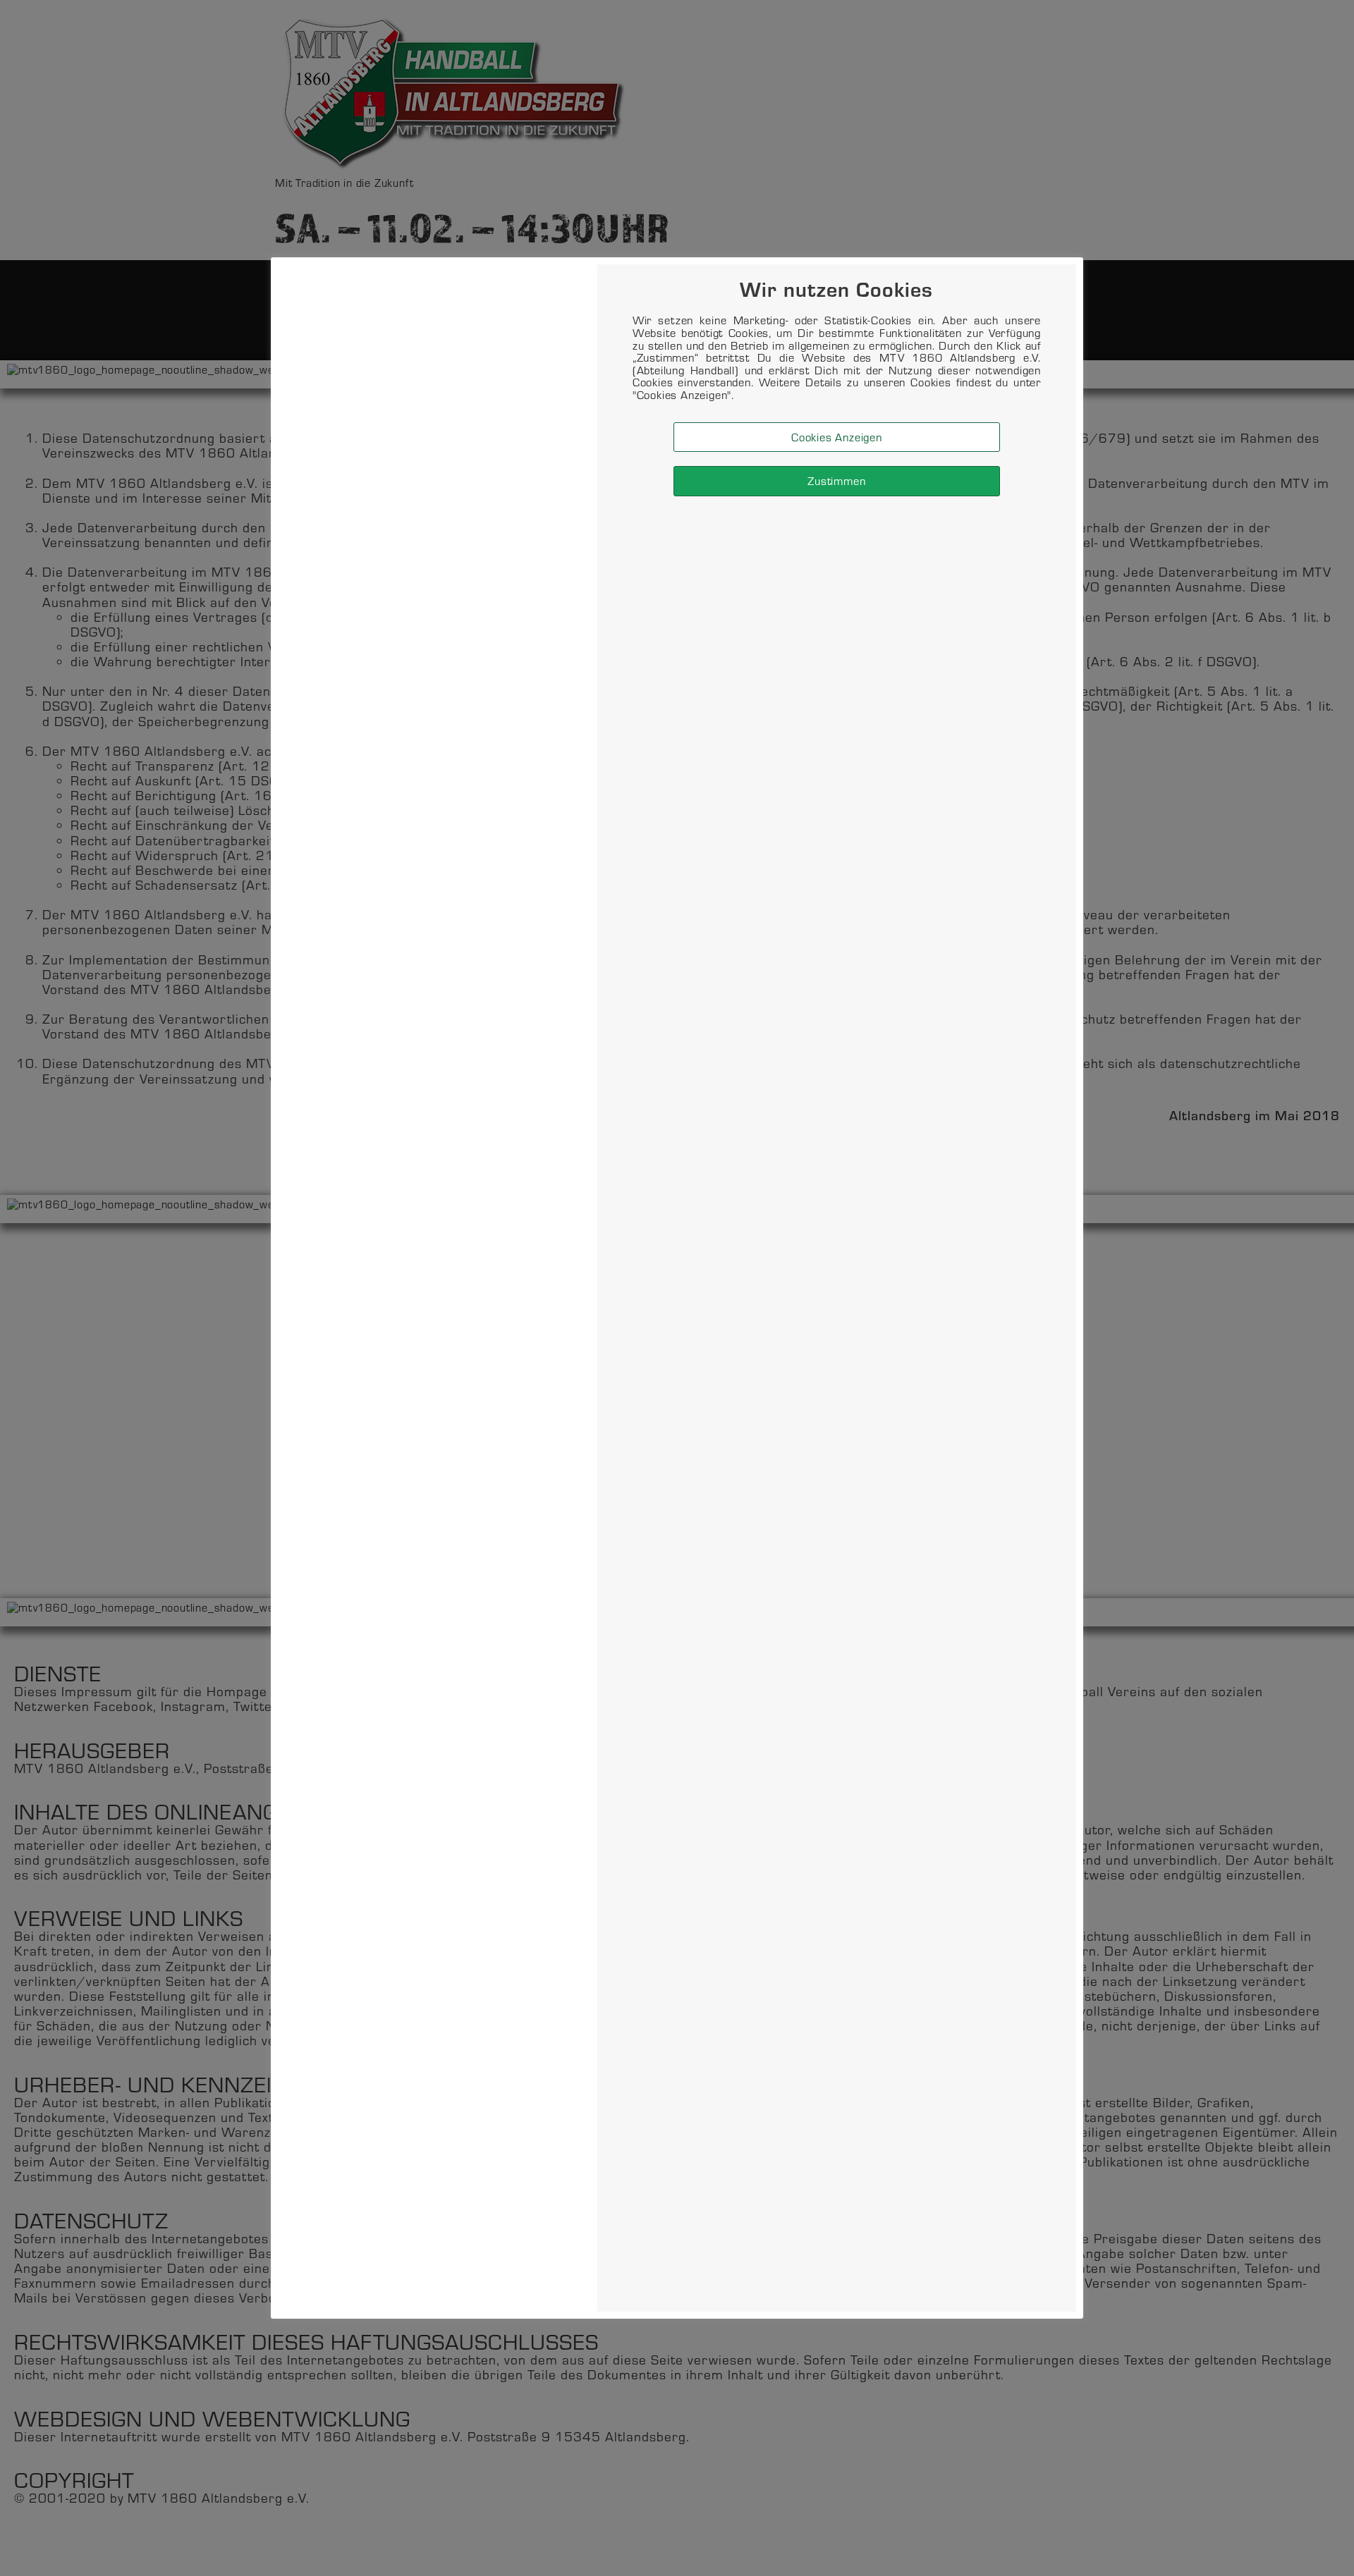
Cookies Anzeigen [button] (837, 437)
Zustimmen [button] (836, 480)
